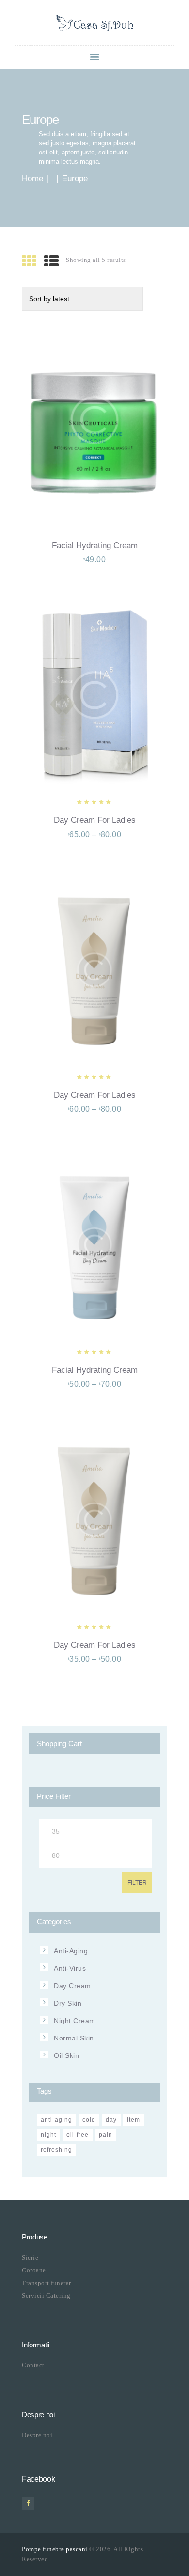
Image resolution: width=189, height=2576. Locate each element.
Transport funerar (47, 2283)
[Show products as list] (52, 261)
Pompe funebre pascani (55, 2549)
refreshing (56, 2150)
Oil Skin (66, 2055)
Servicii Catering (46, 2295)
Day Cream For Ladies (95, 820)
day (111, 2120)
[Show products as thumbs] (29, 261)
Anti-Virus (70, 1968)
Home (32, 178)
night (48, 2135)
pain (106, 2135)
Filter (137, 1883)
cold (89, 2120)
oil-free (78, 2135)
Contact (33, 2365)
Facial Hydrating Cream (95, 545)
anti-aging (56, 2120)
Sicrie (30, 2258)
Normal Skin (74, 2038)
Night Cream (75, 2021)
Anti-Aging (71, 1951)
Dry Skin (68, 2003)
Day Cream (72, 1986)
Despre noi (37, 2435)
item (134, 2120)
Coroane (34, 2270)
